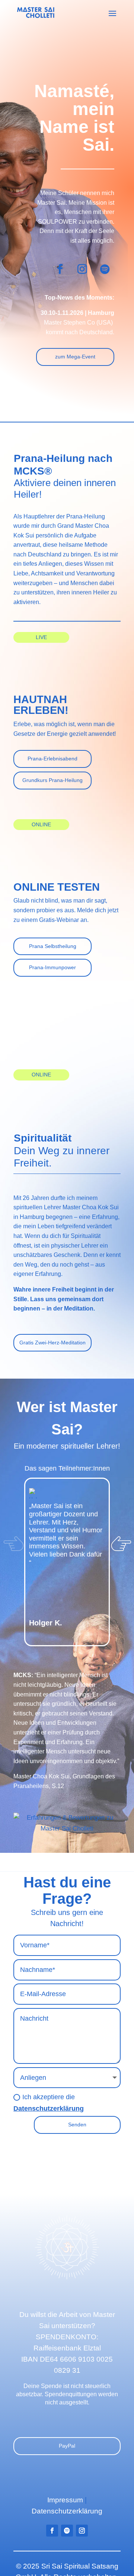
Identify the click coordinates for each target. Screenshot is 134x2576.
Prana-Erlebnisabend (52, 759)
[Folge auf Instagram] (82, 269)
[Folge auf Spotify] (105, 269)
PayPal (67, 2446)
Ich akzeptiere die (49, 2103)
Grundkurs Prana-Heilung (52, 780)
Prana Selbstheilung (53, 946)
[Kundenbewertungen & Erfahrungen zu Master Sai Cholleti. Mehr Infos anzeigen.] (67, 1828)
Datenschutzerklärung (49, 2109)
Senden (77, 2125)
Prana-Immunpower (52, 967)
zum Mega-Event (75, 357)
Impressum (65, 2500)
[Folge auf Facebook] (60, 269)
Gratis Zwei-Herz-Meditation (52, 1343)
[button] (121, 1565)
